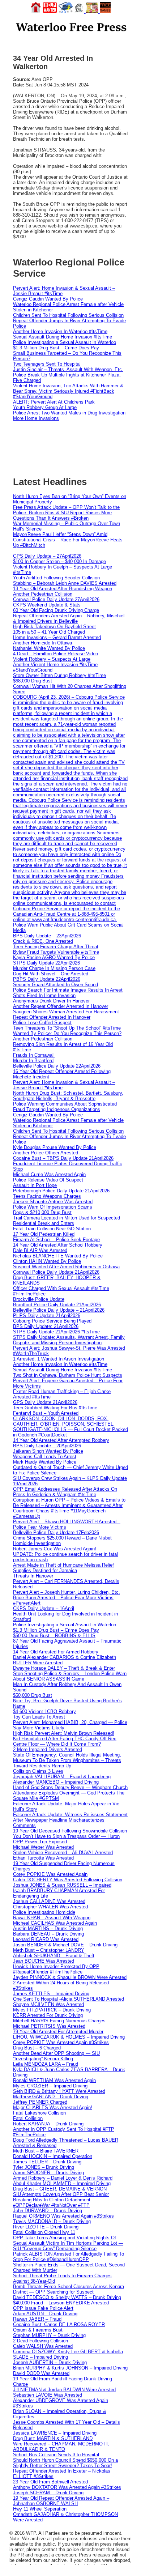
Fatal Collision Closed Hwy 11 (44, 2232)
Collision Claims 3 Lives (38, 1771)
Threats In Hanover (33, 1576)
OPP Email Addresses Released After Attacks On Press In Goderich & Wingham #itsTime (65, 1492)
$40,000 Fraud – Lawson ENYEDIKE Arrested (61, 2303)
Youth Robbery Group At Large (45, 407)
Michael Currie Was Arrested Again (49, 1174)
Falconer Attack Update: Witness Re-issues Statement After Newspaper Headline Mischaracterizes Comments (70, 1820)
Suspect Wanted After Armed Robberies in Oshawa (66, 1267)
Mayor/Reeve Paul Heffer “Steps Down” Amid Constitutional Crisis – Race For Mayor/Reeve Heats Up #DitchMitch (68, 540)
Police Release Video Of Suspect (48, 1180)
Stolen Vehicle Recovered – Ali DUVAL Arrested (63, 1853)
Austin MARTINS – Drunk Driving (48, 1928)
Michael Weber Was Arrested (43, 1847)
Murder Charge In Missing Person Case (54, 968)
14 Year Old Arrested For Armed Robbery (56, 1652)
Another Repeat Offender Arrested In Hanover (61, 1006)
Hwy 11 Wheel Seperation (40, 2509)
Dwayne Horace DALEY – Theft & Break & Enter (64, 1668)
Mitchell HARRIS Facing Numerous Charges (59, 2021)
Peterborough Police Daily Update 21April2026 (61, 1191)
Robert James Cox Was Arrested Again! (55, 1549)
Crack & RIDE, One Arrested (43, 941)
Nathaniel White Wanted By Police (49, 648)
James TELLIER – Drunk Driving (47, 2162)
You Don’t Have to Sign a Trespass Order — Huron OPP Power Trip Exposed (66, 1839)
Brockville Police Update (39, 1299)
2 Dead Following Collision (40, 2341)
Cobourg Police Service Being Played (52, 1321)
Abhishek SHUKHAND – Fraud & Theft (54, 1956)
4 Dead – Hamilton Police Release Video (55, 654)
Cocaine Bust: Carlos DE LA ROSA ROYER (59, 2324)
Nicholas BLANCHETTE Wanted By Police (58, 1256)
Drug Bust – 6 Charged (37, 2048)
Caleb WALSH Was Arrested (43, 2346)
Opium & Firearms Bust (38, 2330)
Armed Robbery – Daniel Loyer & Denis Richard (63, 2178)
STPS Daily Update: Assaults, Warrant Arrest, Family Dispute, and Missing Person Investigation (69, 1340)
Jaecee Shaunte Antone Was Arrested (53, 1202)
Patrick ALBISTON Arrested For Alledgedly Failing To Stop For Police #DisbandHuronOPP (69, 2257)
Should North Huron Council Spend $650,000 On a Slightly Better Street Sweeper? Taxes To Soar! (65, 2463)
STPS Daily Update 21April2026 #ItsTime (56, 1332)
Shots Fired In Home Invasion (44, 995)
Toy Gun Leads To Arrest (39, 1717)
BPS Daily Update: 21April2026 (46, 1326)
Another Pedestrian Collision (43, 594)
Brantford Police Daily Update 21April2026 (57, 1305)
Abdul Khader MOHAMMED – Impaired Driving (62, 2183)
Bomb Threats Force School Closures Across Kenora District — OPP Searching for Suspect (69, 2289)
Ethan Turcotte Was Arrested (43, 1858)
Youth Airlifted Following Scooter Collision (56, 578)
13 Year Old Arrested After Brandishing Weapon (63, 589)
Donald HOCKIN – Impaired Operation (53, 2156)
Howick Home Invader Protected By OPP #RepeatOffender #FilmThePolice (56, 1969)
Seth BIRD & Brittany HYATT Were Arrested (59, 2091)
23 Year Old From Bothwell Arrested (50, 2482)
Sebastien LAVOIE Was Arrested (48, 2395)
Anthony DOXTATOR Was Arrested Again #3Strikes (67, 2487)
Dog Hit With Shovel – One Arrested (51, 974)
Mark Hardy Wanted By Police (45, 1462)
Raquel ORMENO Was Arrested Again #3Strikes (63, 2216)
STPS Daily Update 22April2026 (46, 963)
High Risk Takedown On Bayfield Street (54, 627)
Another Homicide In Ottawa (42, 643)
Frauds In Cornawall (34, 1055)
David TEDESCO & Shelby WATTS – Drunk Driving (67, 2297)
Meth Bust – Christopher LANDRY (49, 1950)
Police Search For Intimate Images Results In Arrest (68, 990)
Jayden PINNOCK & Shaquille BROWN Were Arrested (70, 1977)
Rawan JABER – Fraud (37, 2319)
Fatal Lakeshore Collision (39, 2113)
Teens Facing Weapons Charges (47, 1196)
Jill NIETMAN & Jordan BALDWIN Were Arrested (64, 2390)
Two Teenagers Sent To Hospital (47, 364)
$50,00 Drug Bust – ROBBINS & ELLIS (54, 1636)
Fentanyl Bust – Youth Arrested (46, 1413)
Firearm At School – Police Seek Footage (56, 1240)
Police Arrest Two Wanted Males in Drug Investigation (69, 413)
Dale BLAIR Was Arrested (40, 1250)
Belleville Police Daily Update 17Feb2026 (56, 1532)
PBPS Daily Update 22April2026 (47, 979)
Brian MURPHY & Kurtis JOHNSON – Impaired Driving (70, 2368)
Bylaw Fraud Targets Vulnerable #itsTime (56, 952)
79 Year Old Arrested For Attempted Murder (58, 2032)
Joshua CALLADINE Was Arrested (49, 1901)
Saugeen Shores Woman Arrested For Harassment (66, 1012)
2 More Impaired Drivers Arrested (48, 1749)
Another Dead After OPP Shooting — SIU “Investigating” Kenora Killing (56, 2056)
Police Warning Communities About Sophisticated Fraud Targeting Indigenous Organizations (65, 1107)
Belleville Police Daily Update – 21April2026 (59, 1310)
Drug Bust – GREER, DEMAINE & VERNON (60, 2189)
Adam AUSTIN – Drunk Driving (45, 2314)
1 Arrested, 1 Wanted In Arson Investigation (59, 1359)
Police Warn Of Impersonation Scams (53, 1207)
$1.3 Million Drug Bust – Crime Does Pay (56, 348)
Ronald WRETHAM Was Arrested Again (54, 2080)
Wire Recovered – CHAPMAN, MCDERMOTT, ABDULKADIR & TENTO (61, 2447)
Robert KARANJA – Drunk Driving (48, 2124)
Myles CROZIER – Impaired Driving (50, 2086)
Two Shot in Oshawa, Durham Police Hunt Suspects (68, 1375)
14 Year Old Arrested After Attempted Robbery (61, 1440)
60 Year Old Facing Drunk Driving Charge (56, 610)
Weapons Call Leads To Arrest (45, 1457)
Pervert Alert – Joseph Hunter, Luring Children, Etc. (67, 1592)
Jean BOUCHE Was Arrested (44, 1961)
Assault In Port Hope (35, 1185)
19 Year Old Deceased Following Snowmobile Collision (70, 1831)
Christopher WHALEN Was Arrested (50, 1907)
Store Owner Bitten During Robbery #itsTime (59, 675)
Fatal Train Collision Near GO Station (52, 1229)
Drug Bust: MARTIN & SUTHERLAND (53, 2438)
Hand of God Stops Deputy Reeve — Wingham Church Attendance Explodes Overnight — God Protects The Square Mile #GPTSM (70, 1793)
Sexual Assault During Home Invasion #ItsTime (63, 337)
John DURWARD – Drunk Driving (48, 2211)
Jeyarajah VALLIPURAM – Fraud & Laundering (62, 1777)
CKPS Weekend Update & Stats (47, 605)
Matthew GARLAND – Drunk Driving (51, 2097)
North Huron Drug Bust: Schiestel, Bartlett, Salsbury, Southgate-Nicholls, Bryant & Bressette (68, 1096)
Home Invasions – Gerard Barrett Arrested (57, 637)
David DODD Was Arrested (41, 2373)
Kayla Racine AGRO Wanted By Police (54, 957)
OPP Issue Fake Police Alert (43, 2308)
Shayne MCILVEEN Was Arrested (48, 2004)
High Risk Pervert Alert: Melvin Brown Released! (64, 1733)
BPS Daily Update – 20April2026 (47, 1446)
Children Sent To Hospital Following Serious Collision (68, 315)
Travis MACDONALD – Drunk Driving (52, 2221)
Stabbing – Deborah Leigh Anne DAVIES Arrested (65, 583)
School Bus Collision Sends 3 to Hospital (56, 2455)
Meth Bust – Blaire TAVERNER (46, 2151)
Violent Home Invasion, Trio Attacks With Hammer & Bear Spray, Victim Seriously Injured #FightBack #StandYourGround (68, 391)
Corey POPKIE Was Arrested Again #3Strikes (61, 2042)
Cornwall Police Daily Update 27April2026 (56, 599)
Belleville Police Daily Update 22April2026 (57, 1066)
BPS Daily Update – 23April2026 (47, 936)
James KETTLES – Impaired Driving (51, 1994)
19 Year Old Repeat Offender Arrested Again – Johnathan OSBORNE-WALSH (61, 2501)
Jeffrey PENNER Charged (40, 2102)
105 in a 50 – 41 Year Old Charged (49, 632)
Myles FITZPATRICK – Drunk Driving (52, 2010)
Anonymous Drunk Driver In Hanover (51, 1001)
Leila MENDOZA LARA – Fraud (46, 2064)
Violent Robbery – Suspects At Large (52, 659)
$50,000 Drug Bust (33, 1695)
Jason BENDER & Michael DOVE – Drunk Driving (65, 1945)
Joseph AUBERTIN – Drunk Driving (50, 2362)
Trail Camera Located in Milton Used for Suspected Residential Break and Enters (67, 1221)
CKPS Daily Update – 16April (44, 1608)
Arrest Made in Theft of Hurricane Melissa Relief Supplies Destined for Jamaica (63, 1568)
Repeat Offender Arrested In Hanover (52, 1017)
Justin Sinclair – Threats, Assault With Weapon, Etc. (68, 369)
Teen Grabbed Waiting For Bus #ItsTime (55, 1408)
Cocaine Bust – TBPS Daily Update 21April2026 (63, 1158)
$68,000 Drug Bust (33, 681)
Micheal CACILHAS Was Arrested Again (55, 1923)
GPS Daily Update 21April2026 (45, 1402)
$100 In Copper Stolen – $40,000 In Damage (59, 561)
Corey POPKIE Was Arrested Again (50, 1874)
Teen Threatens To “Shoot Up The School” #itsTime (67, 1028)
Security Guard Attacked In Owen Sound (55, 985)
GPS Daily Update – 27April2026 (47, 556)
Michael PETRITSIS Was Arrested (49, 2026)
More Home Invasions (36, 418)
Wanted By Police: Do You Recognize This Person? (67, 1033)
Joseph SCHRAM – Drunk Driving (48, 2493)
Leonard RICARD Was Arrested (46, 1939)
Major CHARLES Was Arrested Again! (53, 2107)
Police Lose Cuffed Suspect (42, 1023)
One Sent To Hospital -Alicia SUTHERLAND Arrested (69, 1999)
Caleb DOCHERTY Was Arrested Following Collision (68, 1880)
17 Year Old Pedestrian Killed (44, 1234)
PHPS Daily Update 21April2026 (47, 1315)
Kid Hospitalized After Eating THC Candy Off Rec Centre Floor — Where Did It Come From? (65, 1741)
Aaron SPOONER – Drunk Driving (48, 2173)
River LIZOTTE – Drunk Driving (46, 2227)
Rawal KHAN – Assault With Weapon (52, 1918)
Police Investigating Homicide (44, 1912)
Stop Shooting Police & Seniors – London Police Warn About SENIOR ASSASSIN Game (70, 1676)
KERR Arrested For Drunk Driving (48, 2015)
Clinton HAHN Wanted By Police (47, 1261)
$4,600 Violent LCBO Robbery (44, 1711)
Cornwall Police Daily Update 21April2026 (56, 1272)
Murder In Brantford (33, 1061)
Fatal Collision (28, 2118)
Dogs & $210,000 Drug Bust (42, 1212)
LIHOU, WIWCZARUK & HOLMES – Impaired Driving (69, 2037)
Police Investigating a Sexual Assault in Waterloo (65, 342)
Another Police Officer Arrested (46, 1153)
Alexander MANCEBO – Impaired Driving (56, 1782)
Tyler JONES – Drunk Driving (44, 2167)
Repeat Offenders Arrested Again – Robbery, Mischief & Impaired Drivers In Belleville (69, 618)
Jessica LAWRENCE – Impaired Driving (55, 2433)
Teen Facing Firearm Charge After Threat (56, 947)
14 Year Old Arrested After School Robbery (58, 1245)
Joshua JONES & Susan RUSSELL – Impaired (62, 1885)
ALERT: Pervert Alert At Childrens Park (54, 402)
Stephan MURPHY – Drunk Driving (49, 2335)
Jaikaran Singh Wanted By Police (48, 1451)
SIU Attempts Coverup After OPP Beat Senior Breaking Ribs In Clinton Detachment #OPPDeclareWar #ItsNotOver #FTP (61, 2200)
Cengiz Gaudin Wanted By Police (48, 299)
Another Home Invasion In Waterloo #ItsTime (60, 331)
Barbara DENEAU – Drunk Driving (48, 1934)
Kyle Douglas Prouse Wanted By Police (55, 1147)
